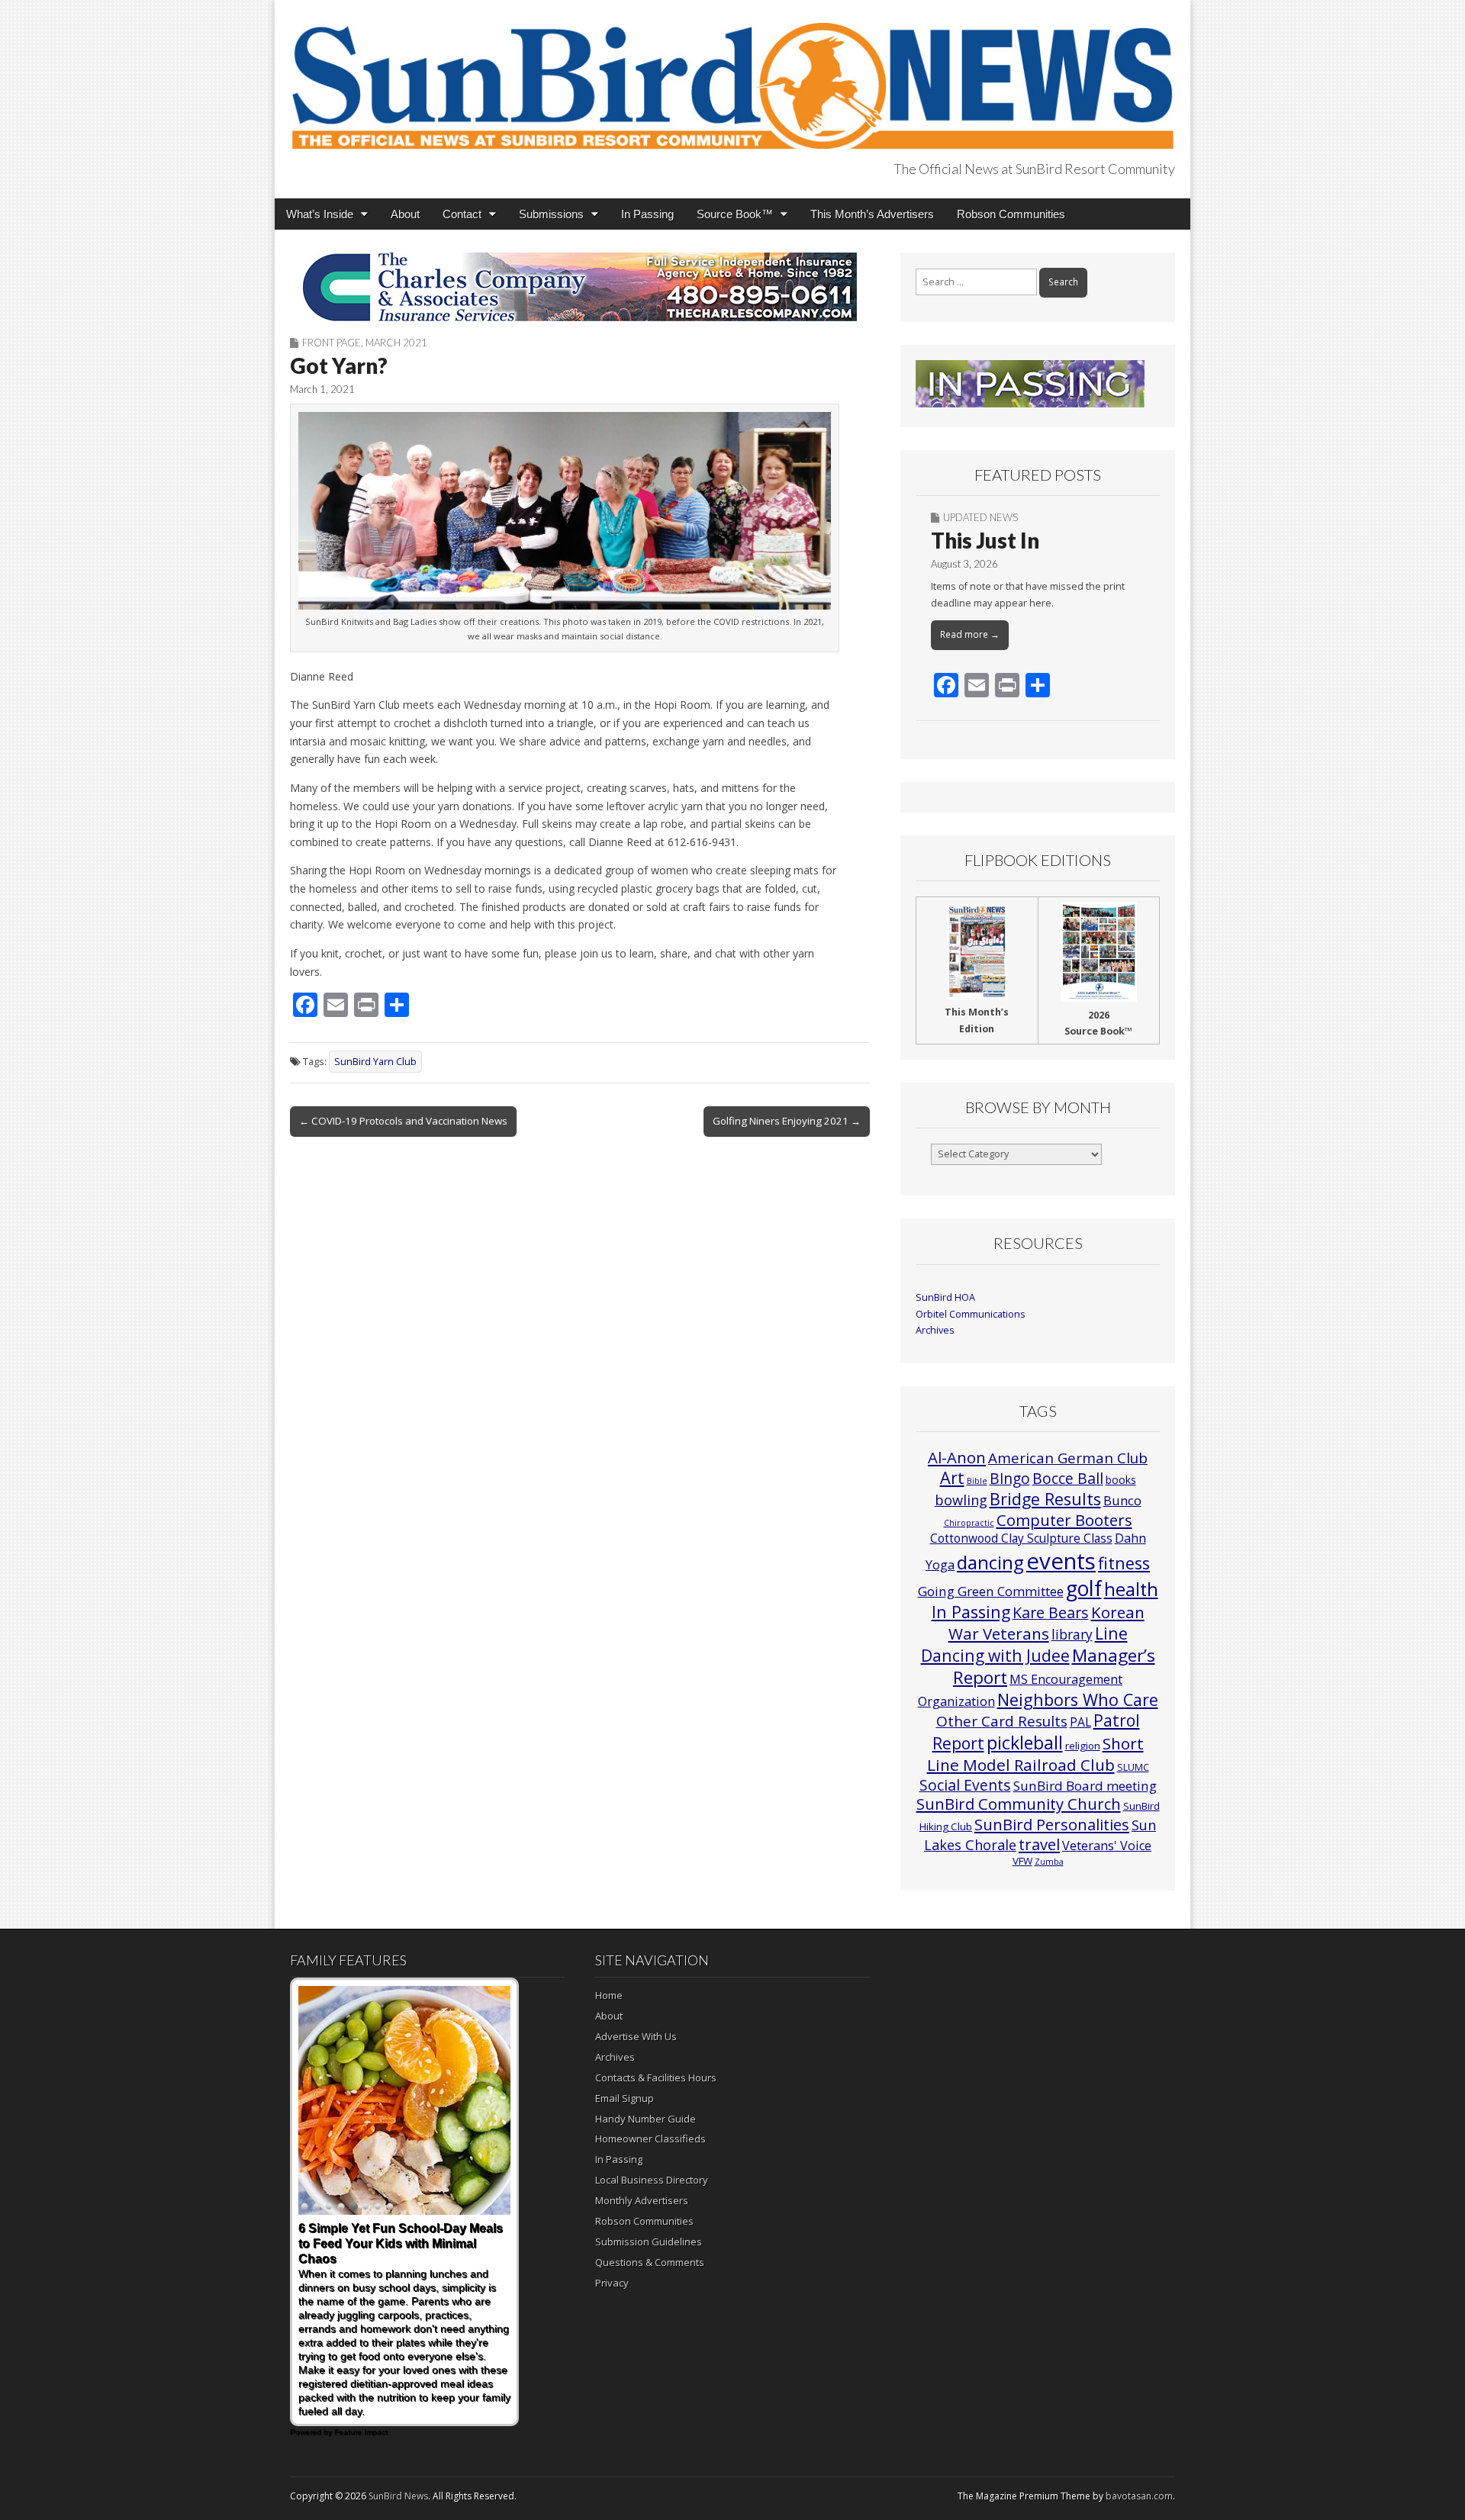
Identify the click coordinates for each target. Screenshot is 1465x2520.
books (1121, 1480)
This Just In (985, 540)
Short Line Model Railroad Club (1035, 1754)
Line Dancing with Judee (1024, 1644)
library (1072, 1635)
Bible (977, 1481)
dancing (990, 1562)
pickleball (1025, 1743)
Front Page (332, 343)
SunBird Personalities (1052, 1824)
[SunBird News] (732, 77)
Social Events (965, 1785)
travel (1039, 1844)
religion (1083, 1746)
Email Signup (625, 2098)
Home (609, 1995)
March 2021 (396, 343)
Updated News (980, 517)
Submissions (551, 214)
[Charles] (580, 287)
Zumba (1049, 1862)
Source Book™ (735, 214)
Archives (935, 1330)
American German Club (1068, 1458)
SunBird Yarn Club (375, 1062)
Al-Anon (957, 1457)
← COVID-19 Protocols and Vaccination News (403, 1121)
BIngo (1010, 1479)
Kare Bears (1051, 1612)
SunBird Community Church (1019, 1804)
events (1061, 1561)
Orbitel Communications (971, 1314)
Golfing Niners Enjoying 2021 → (787, 1121)
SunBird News (398, 2496)
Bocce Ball (1068, 1478)
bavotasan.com (1139, 2496)
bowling (961, 1500)
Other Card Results (1002, 1721)
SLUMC (1133, 1767)
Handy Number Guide (646, 2119)
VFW (1022, 1861)
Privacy (612, 2283)
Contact (462, 214)
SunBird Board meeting (1085, 1786)
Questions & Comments (650, 2262)
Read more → (970, 634)
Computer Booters (1064, 1520)
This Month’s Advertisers (872, 214)
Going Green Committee (991, 1591)
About (405, 214)
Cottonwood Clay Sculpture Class (1021, 1538)
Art (952, 1477)
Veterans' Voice (1107, 1846)
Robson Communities (1011, 214)
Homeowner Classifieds (650, 2139)
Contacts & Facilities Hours (656, 2077)
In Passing (647, 214)
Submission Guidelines (649, 2242)
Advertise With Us (636, 2036)
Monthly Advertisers (642, 2200)
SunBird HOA (945, 1297)
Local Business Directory (652, 2180)
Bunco (1122, 1500)
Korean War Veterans (1046, 1623)
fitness (1124, 1563)
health (1131, 1589)
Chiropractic (969, 1523)
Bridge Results (1045, 1499)
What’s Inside (320, 214)
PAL (1080, 1722)
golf (1084, 1588)
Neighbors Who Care (1078, 1699)
